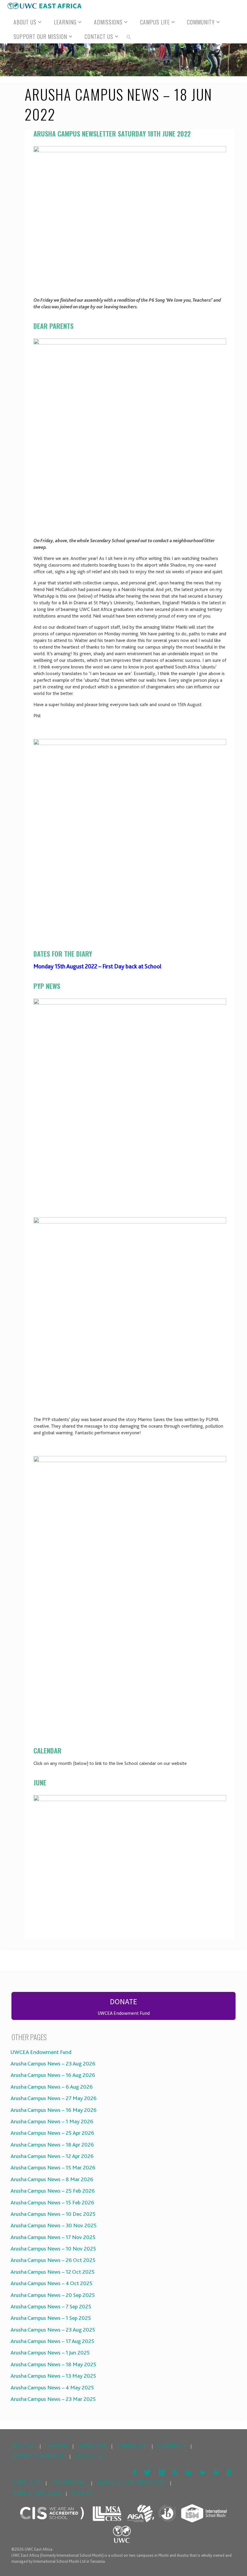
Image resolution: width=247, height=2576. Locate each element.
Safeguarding (69, 2482)
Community (172, 2446)
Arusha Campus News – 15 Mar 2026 (52, 2168)
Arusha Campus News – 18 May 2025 (52, 2364)
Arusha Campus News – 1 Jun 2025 (49, 2353)
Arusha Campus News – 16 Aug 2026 (52, 2075)
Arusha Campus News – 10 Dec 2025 (52, 2214)
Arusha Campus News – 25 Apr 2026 (51, 2133)
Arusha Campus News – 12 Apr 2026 (51, 2156)
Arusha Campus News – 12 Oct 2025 (52, 2272)
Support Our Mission (38, 2456)
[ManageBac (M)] (202, 2472)
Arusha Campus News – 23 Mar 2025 (52, 2399)
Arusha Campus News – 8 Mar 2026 (51, 2179)
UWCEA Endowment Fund (40, 2052)
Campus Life (132, 2446)
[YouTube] (175, 2472)
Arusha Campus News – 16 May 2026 (53, 2110)
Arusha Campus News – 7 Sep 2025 (50, 2307)
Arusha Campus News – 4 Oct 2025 (50, 2283)
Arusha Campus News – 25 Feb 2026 (52, 2191)
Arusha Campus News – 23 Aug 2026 (52, 2064)
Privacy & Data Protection (131, 2482)
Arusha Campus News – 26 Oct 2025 (52, 2260)
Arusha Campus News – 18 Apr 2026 (51, 2145)
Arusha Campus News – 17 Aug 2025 (51, 2341)
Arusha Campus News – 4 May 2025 (51, 2388)
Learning (57, 2446)
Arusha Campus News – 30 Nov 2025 (53, 2225)
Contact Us (90, 2456)
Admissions (93, 2446)
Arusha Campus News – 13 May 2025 (52, 2376)
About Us (23, 2446)
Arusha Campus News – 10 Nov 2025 (52, 2249)
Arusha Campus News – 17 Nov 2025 (52, 2237)
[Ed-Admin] (229, 2472)
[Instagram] (161, 2472)
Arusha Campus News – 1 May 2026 (51, 2122)
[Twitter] (147, 2472)
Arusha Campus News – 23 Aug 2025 (52, 2330)
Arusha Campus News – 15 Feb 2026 (51, 2203)
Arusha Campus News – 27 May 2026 (53, 2098)
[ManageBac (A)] (216, 2472)
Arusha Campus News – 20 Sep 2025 (52, 2295)
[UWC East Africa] (44, 6)
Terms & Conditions (36, 2493)
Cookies (82, 2493)
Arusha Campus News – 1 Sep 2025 (50, 2318)
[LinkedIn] (188, 2472)
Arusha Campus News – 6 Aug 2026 (51, 2087)
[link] (129, 36)
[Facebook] (134, 2472)
